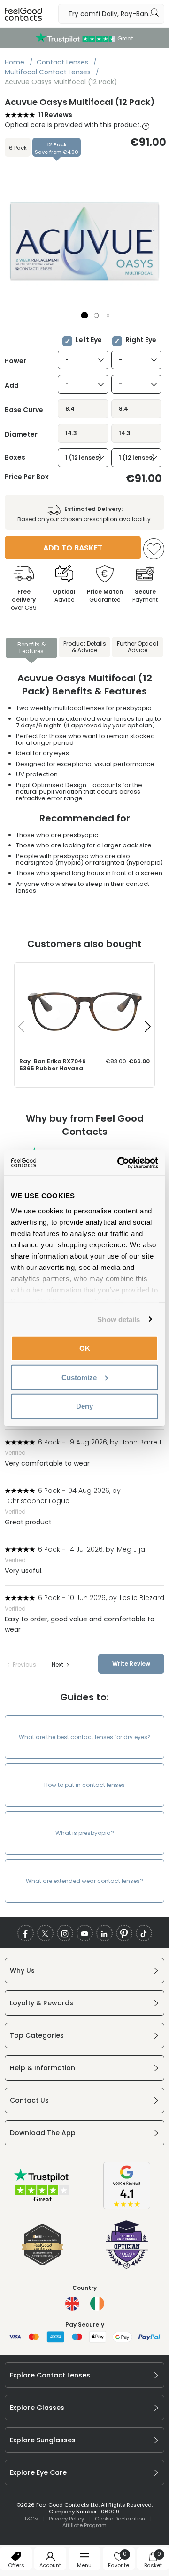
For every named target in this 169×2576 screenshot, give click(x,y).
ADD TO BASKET (73, 548)
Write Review (131, 1663)
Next (58, 1665)
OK (85, 1348)
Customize (79, 1377)
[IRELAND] (97, 2304)
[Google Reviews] (127, 2207)
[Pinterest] (124, 1933)
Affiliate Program (84, 2525)
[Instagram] (65, 1933)
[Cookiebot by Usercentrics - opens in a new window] (119, 1163)
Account (50, 2565)
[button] (85, 315)
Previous (24, 1665)
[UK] (72, 2304)
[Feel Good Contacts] (23, 14)
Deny (84, 1406)
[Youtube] (85, 1933)
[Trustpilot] (42, 2201)
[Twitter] (45, 1933)
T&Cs (31, 2519)
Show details (119, 1319)
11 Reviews (55, 115)
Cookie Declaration (120, 2519)
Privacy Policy (66, 2519)
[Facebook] (26, 1933)
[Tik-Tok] (144, 1933)
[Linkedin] (104, 1933)
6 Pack (18, 148)
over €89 (24, 600)
